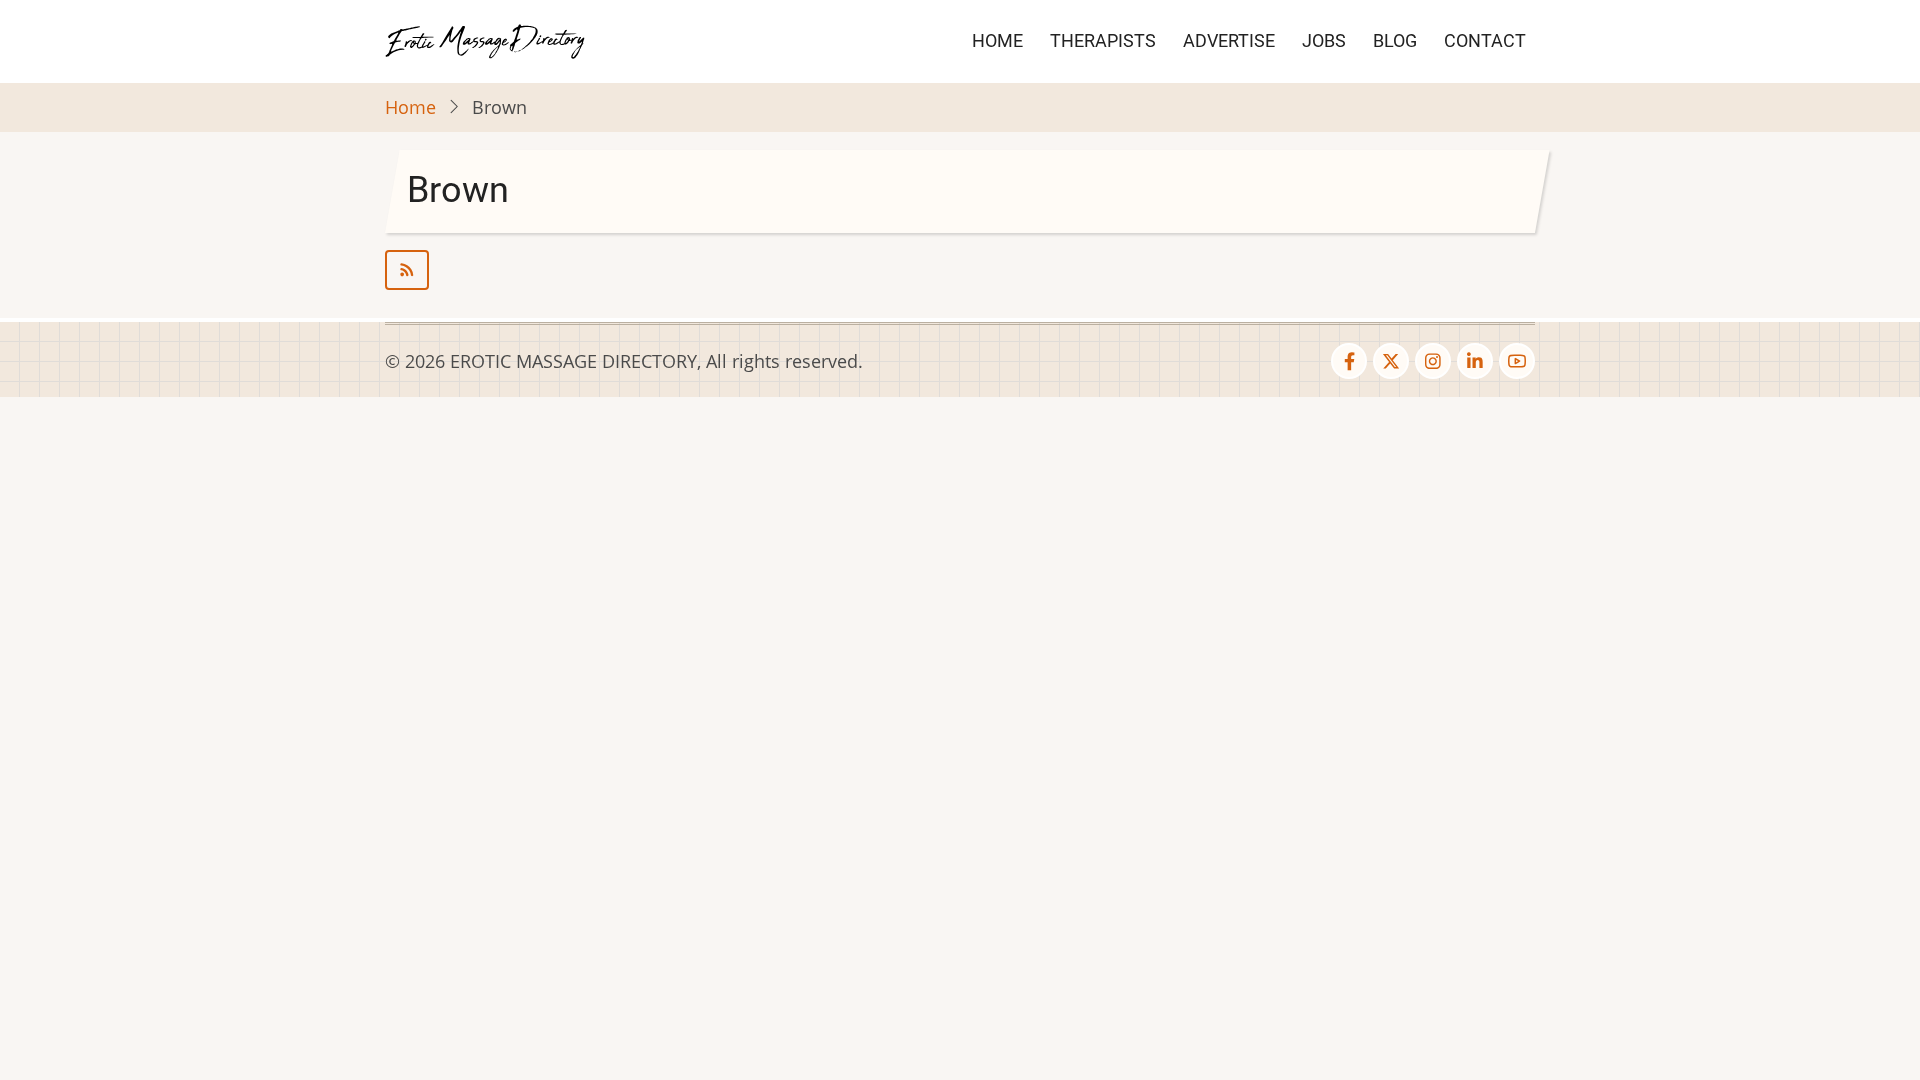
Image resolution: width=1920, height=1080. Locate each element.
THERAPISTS (1103, 40)
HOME (997, 40)
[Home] (485, 39)
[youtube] (1517, 361)
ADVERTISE (1229, 40)
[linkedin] (1475, 361)
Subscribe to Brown (960, 270)
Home (410, 107)
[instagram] (1433, 361)
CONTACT (1485, 40)
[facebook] (1349, 361)
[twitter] (1391, 361)
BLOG (1395, 40)
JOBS (1324, 40)
